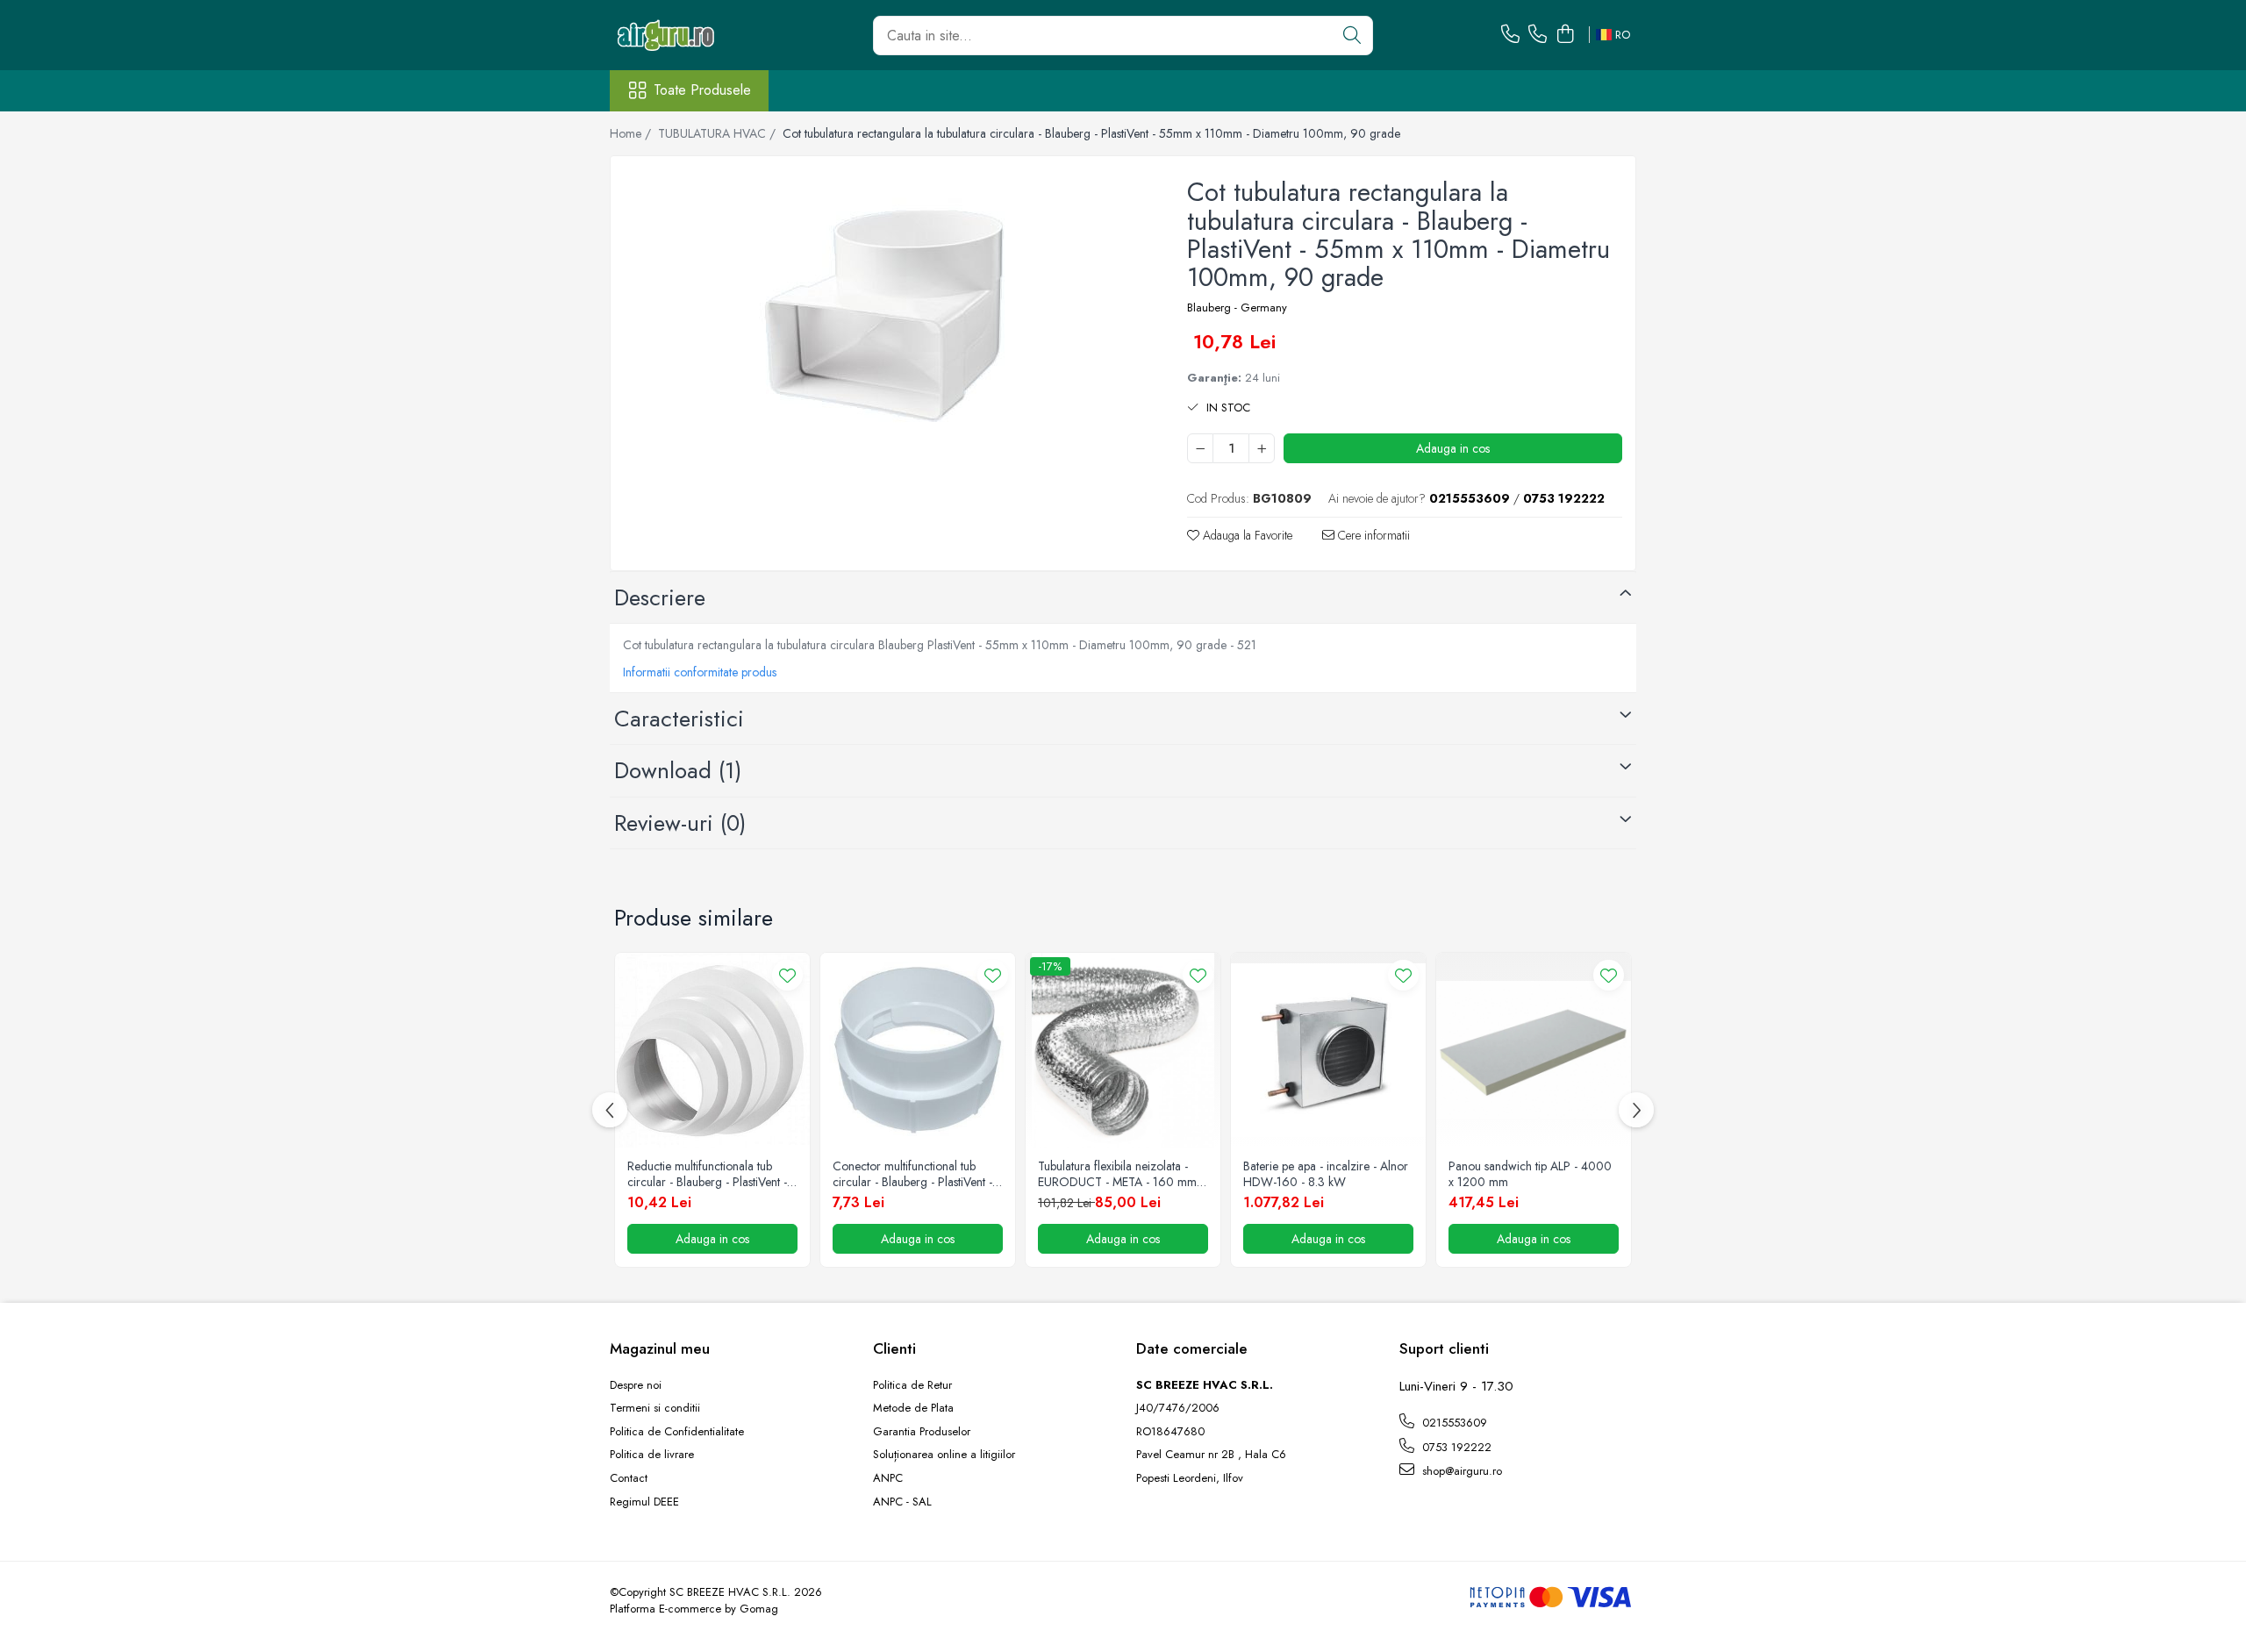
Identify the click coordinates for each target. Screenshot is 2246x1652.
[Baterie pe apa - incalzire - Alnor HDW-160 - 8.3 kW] (1328, 1050)
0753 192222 (1455, 1447)
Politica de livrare (652, 1455)
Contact (629, 1478)
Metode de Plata (913, 1408)
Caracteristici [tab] (679, 719)
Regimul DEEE (644, 1502)
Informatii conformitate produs (700, 672)
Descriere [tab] (660, 597)
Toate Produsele (702, 90)
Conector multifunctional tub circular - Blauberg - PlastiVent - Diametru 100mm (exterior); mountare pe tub (912, 1174)
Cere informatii (1372, 535)
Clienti (894, 1348)
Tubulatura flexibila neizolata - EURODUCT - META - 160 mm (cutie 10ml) (1117, 1174)
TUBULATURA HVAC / (719, 133)
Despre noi (636, 1385)
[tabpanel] (883, 315)
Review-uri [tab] (680, 823)
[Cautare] (1352, 36)
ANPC (888, 1478)
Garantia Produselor (922, 1432)
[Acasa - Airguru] (697, 35)
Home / (632, 133)
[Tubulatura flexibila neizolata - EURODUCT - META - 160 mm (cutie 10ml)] (1123, 1050)
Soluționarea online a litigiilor (944, 1455)
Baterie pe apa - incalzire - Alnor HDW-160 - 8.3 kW (1326, 1174)
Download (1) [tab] (678, 770)
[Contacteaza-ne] (1510, 35)
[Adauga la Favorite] (787, 975)
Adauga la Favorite (1246, 535)
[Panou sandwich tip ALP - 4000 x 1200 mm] (1534, 1050)
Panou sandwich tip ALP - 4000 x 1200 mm (1530, 1174)
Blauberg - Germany (1237, 308)
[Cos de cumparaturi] (1565, 35)
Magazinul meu (660, 1348)
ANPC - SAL (902, 1502)
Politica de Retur (912, 1385)
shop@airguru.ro (1460, 1471)
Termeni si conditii (655, 1408)
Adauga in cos (1453, 448)
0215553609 (1453, 1423)
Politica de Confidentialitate (677, 1432)
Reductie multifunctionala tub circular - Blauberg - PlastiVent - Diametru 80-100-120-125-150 (707, 1174)
